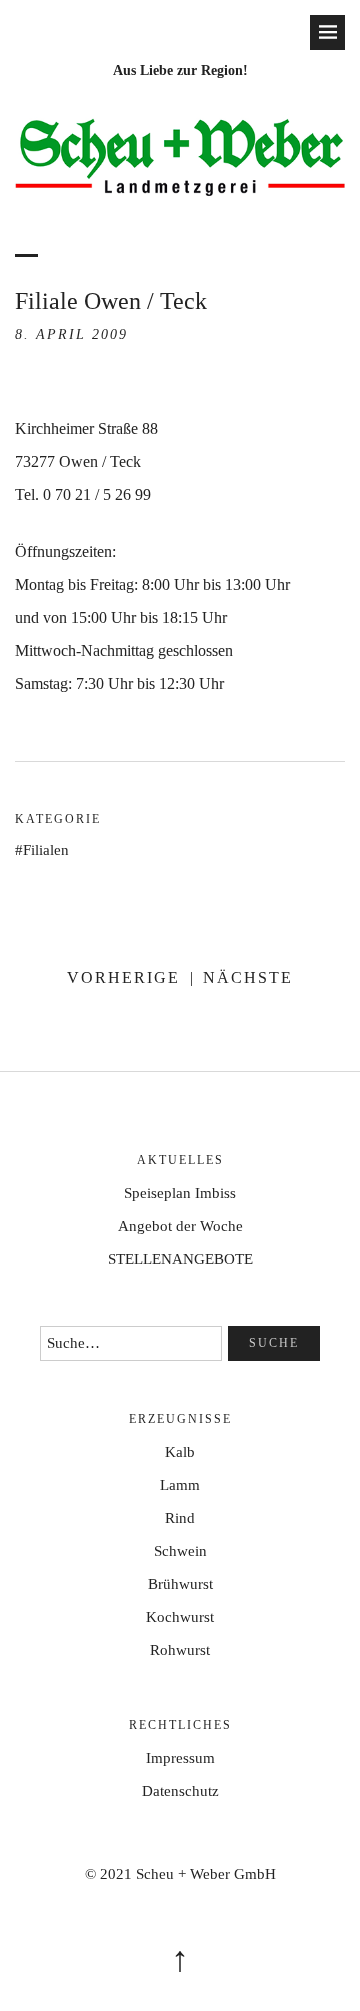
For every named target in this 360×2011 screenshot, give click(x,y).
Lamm (180, 1485)
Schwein (180, 1551)
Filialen (46, 850)
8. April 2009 (71, 334)
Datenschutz (180, 1791)
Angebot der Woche (180, 1226)
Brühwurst (180, 1584)
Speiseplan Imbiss (180, 1193)
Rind (180, 1518)
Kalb (180, 1452)
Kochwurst (180, 1617)
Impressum (180, 1758)
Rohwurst (180, 1650)
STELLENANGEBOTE (180, 1259)
